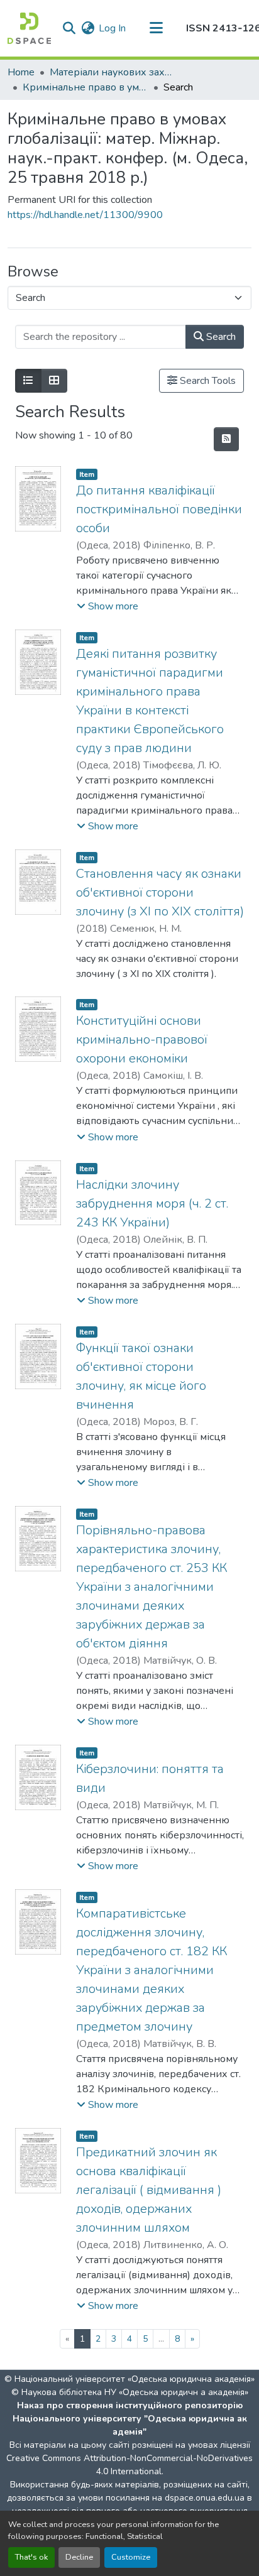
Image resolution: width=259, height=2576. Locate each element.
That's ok (31, 2557)
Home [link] (21, 72)
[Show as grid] (54, 381)
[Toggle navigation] (156, 28)
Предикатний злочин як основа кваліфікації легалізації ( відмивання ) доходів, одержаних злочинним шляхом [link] (149, 2190)
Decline (79, 2557)
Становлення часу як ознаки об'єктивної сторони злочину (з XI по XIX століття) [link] (160, 892)
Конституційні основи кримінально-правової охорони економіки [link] (142, 1040)
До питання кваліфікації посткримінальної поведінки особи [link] (159, 509)
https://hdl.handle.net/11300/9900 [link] (85, 215)
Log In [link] (112, 28)
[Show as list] (28, 381)
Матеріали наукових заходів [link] (113, 72)
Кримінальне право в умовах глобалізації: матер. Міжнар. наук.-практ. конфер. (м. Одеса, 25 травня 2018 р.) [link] (85, 87)
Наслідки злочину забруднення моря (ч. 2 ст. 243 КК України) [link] (152, 1203)
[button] (29, 28)
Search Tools (207, 381)
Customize (131, 2557)
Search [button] (220, 337)
